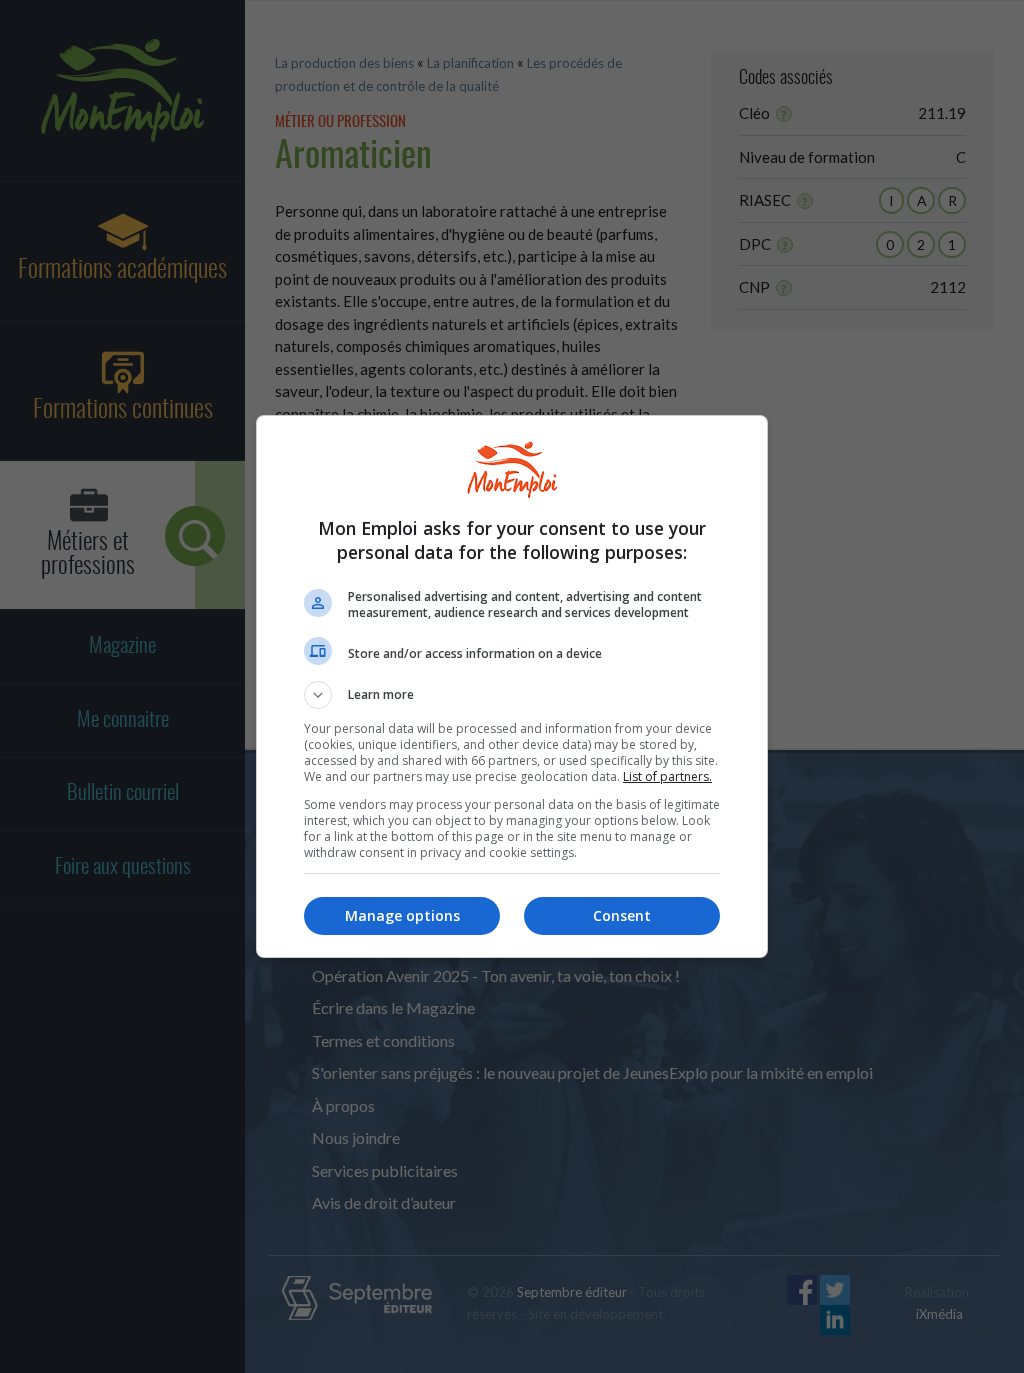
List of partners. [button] (667, 776)
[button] (512, 695)
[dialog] (512, 686)
